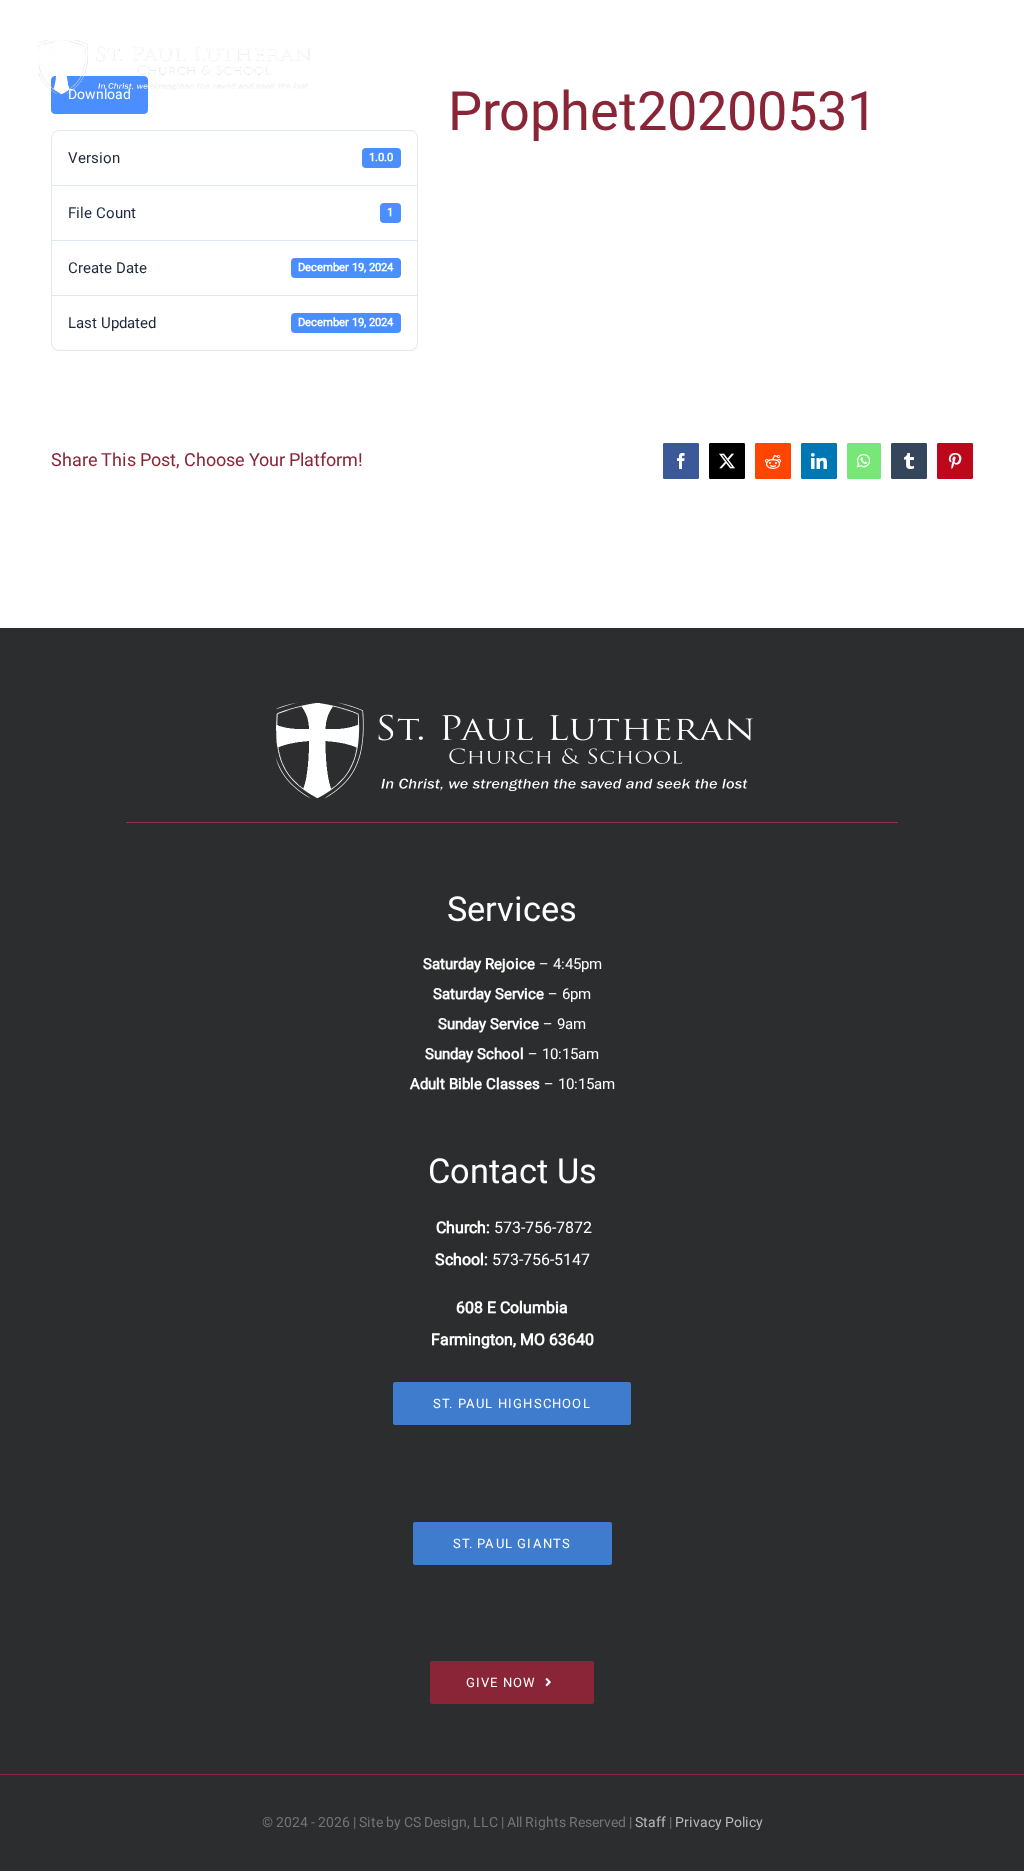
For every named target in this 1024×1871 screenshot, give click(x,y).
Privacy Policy (719, 1822)
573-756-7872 (543, 1228)
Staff (650, 1822)
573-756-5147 (541, 1260)
